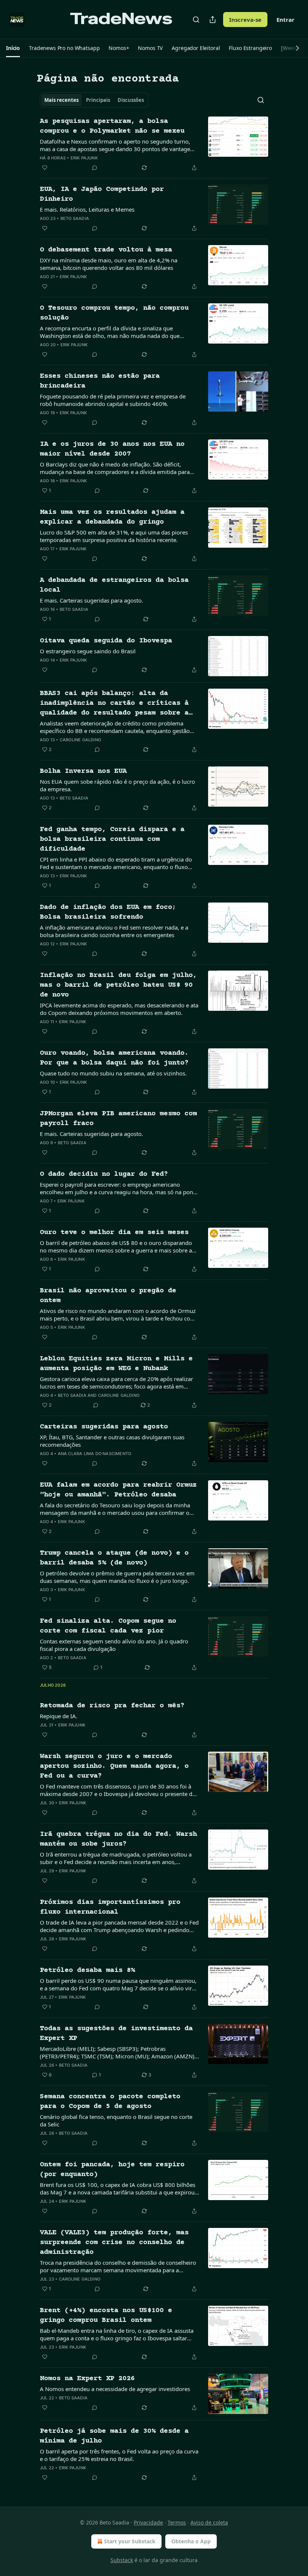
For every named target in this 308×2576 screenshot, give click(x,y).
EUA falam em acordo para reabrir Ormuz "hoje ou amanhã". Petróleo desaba (118, 1490)
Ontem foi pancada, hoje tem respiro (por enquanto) (112, 2169)
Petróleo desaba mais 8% (87, 1970)
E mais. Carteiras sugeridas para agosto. (91, 600)
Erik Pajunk (84, 158)
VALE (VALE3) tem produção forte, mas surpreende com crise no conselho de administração (114, 2242)
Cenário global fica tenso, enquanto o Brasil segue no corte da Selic (116, 2120)
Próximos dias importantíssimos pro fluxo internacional (110, 1907)
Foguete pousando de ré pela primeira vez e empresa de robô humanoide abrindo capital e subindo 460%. (113, 400)
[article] (154, 144)
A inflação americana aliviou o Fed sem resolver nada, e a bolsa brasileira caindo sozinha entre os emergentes (114, 931)
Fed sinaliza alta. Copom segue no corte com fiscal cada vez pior (108, 1626)
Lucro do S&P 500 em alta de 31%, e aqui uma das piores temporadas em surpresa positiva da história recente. (114, 536)
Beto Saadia (75, 218)
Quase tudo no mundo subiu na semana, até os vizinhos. (113, 1073)
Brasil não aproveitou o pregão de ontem (108, 1296)
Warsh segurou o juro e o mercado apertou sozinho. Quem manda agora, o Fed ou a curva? (114, 1766)
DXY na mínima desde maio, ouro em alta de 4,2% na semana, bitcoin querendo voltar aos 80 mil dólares (109, 264)
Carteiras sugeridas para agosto (104, 1427)
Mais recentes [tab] (61, 100)
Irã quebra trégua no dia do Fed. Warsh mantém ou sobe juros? (118, 1839)
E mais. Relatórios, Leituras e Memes (87, 209)
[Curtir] (45, 168)
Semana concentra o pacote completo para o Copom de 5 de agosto (110, 2101)
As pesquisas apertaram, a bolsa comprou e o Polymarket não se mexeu (112, 126)
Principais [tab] (98, 100)
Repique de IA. (59, 1716)
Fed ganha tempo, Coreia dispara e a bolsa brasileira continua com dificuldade (112, 839)
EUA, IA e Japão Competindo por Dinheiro (102, 194)
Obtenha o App (191, 2541)
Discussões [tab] (131, 100)
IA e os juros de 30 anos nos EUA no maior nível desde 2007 (112, 449)
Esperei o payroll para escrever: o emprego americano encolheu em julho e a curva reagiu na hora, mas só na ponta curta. (119, 1188)
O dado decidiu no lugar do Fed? (104, 1174)
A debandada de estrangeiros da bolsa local (114, 585)
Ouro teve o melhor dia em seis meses (114, 1232)
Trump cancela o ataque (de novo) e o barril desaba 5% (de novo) (114, 1558)
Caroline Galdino (80, 740)
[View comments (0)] (95, 168)
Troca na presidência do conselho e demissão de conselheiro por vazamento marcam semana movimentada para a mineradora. (118, 2266)
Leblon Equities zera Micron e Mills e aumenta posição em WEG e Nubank (116, 1364)
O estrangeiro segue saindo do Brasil (88, 651)
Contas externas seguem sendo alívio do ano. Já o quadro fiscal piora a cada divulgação (114, 1645)
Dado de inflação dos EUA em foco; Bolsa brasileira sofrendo (108, 912)
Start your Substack (130, 2541)
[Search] (196, 20)
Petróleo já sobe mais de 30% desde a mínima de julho (114, 2436)
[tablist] (94, 100)
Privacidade (148, 2522)
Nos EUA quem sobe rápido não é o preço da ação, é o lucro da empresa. (117, 785)
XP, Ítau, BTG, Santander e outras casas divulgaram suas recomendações (112, 1441)
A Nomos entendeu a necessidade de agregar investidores (115, 2389)
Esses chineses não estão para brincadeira (100, 381)
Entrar (285, 20)
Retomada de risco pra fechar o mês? (112, 1706)
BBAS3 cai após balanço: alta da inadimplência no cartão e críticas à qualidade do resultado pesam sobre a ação (114, 704)
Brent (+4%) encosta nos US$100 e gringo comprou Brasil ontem (106, 2315)
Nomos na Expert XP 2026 (87, 2378)
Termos (177, 2522)
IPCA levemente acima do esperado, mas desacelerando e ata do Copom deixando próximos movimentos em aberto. (119, 1009)
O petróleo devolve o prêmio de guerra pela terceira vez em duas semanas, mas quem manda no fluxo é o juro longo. (117, 1577)
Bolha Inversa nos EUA (83, 771)
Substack (122, 2560)
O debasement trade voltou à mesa (106, 250)
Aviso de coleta (209, 2522)
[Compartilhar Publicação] (213, 20)
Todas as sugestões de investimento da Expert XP (116, 2033)
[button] (13, 48)
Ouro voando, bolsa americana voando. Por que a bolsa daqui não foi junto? (114, 1058)
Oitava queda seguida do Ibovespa (106, 641)
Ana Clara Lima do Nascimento (95, 1454)
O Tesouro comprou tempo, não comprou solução (114, 313)
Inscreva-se (245, 20)
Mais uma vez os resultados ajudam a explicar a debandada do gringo (112, 517)
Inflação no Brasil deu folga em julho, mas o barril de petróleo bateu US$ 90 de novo (118, 985)
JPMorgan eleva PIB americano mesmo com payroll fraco (118, 1118)
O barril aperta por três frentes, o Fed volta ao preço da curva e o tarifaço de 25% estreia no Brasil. (119, 2455)
